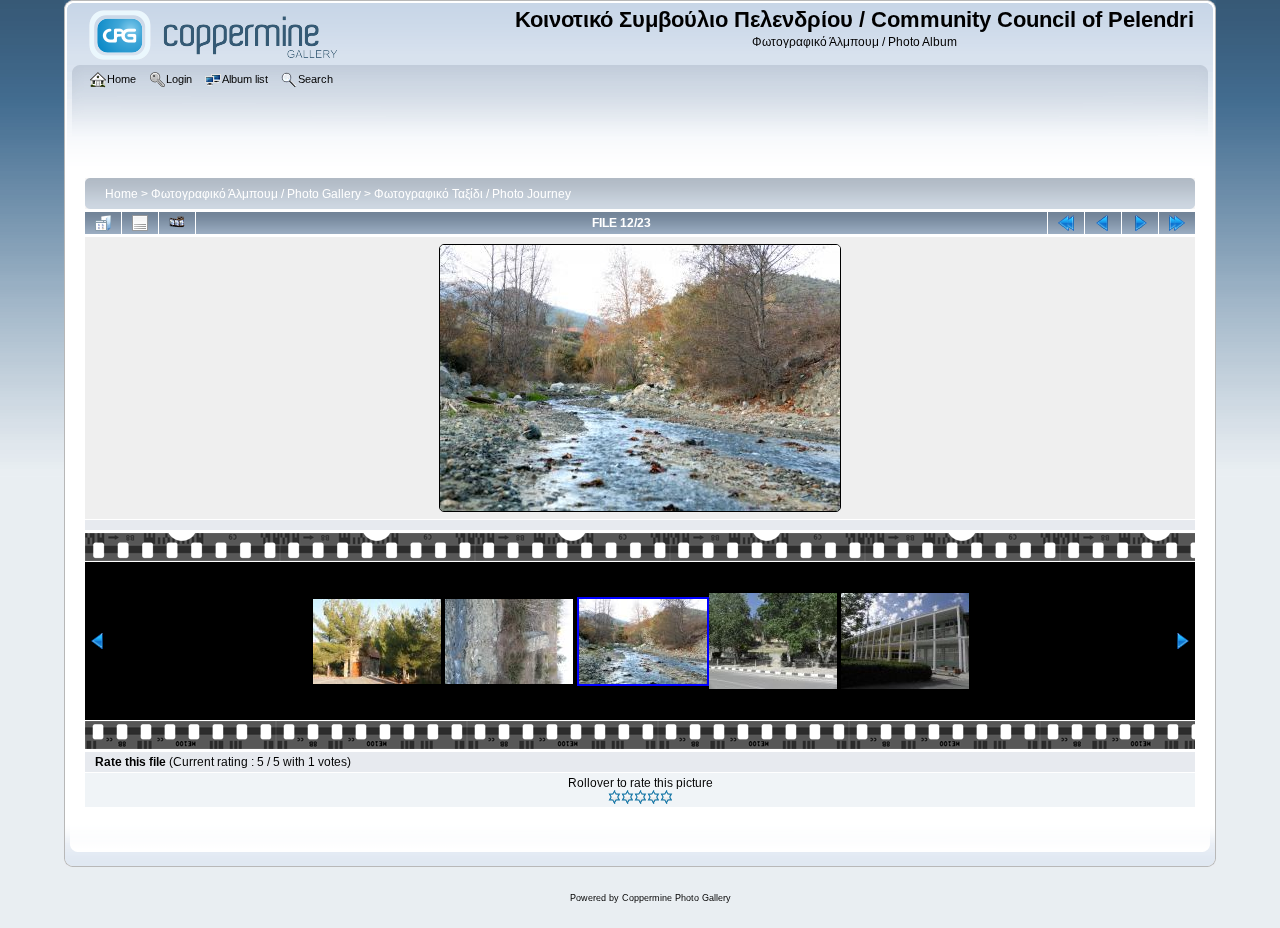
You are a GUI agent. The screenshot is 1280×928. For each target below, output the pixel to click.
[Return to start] (1066, 223)
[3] (640, 797)
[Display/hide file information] (140, 223)
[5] (666, 797)
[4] (653, 797)
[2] (627, 797)
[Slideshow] (177, 223)
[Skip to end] (1177, 223)
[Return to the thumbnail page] (103, 223)
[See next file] (1140, 223)
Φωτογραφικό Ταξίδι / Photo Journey (472, 194)
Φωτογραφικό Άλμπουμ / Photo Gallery (256, 194)
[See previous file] (1103, 223)
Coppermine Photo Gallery (676, 898)
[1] (614, 797)
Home (121, 194)
